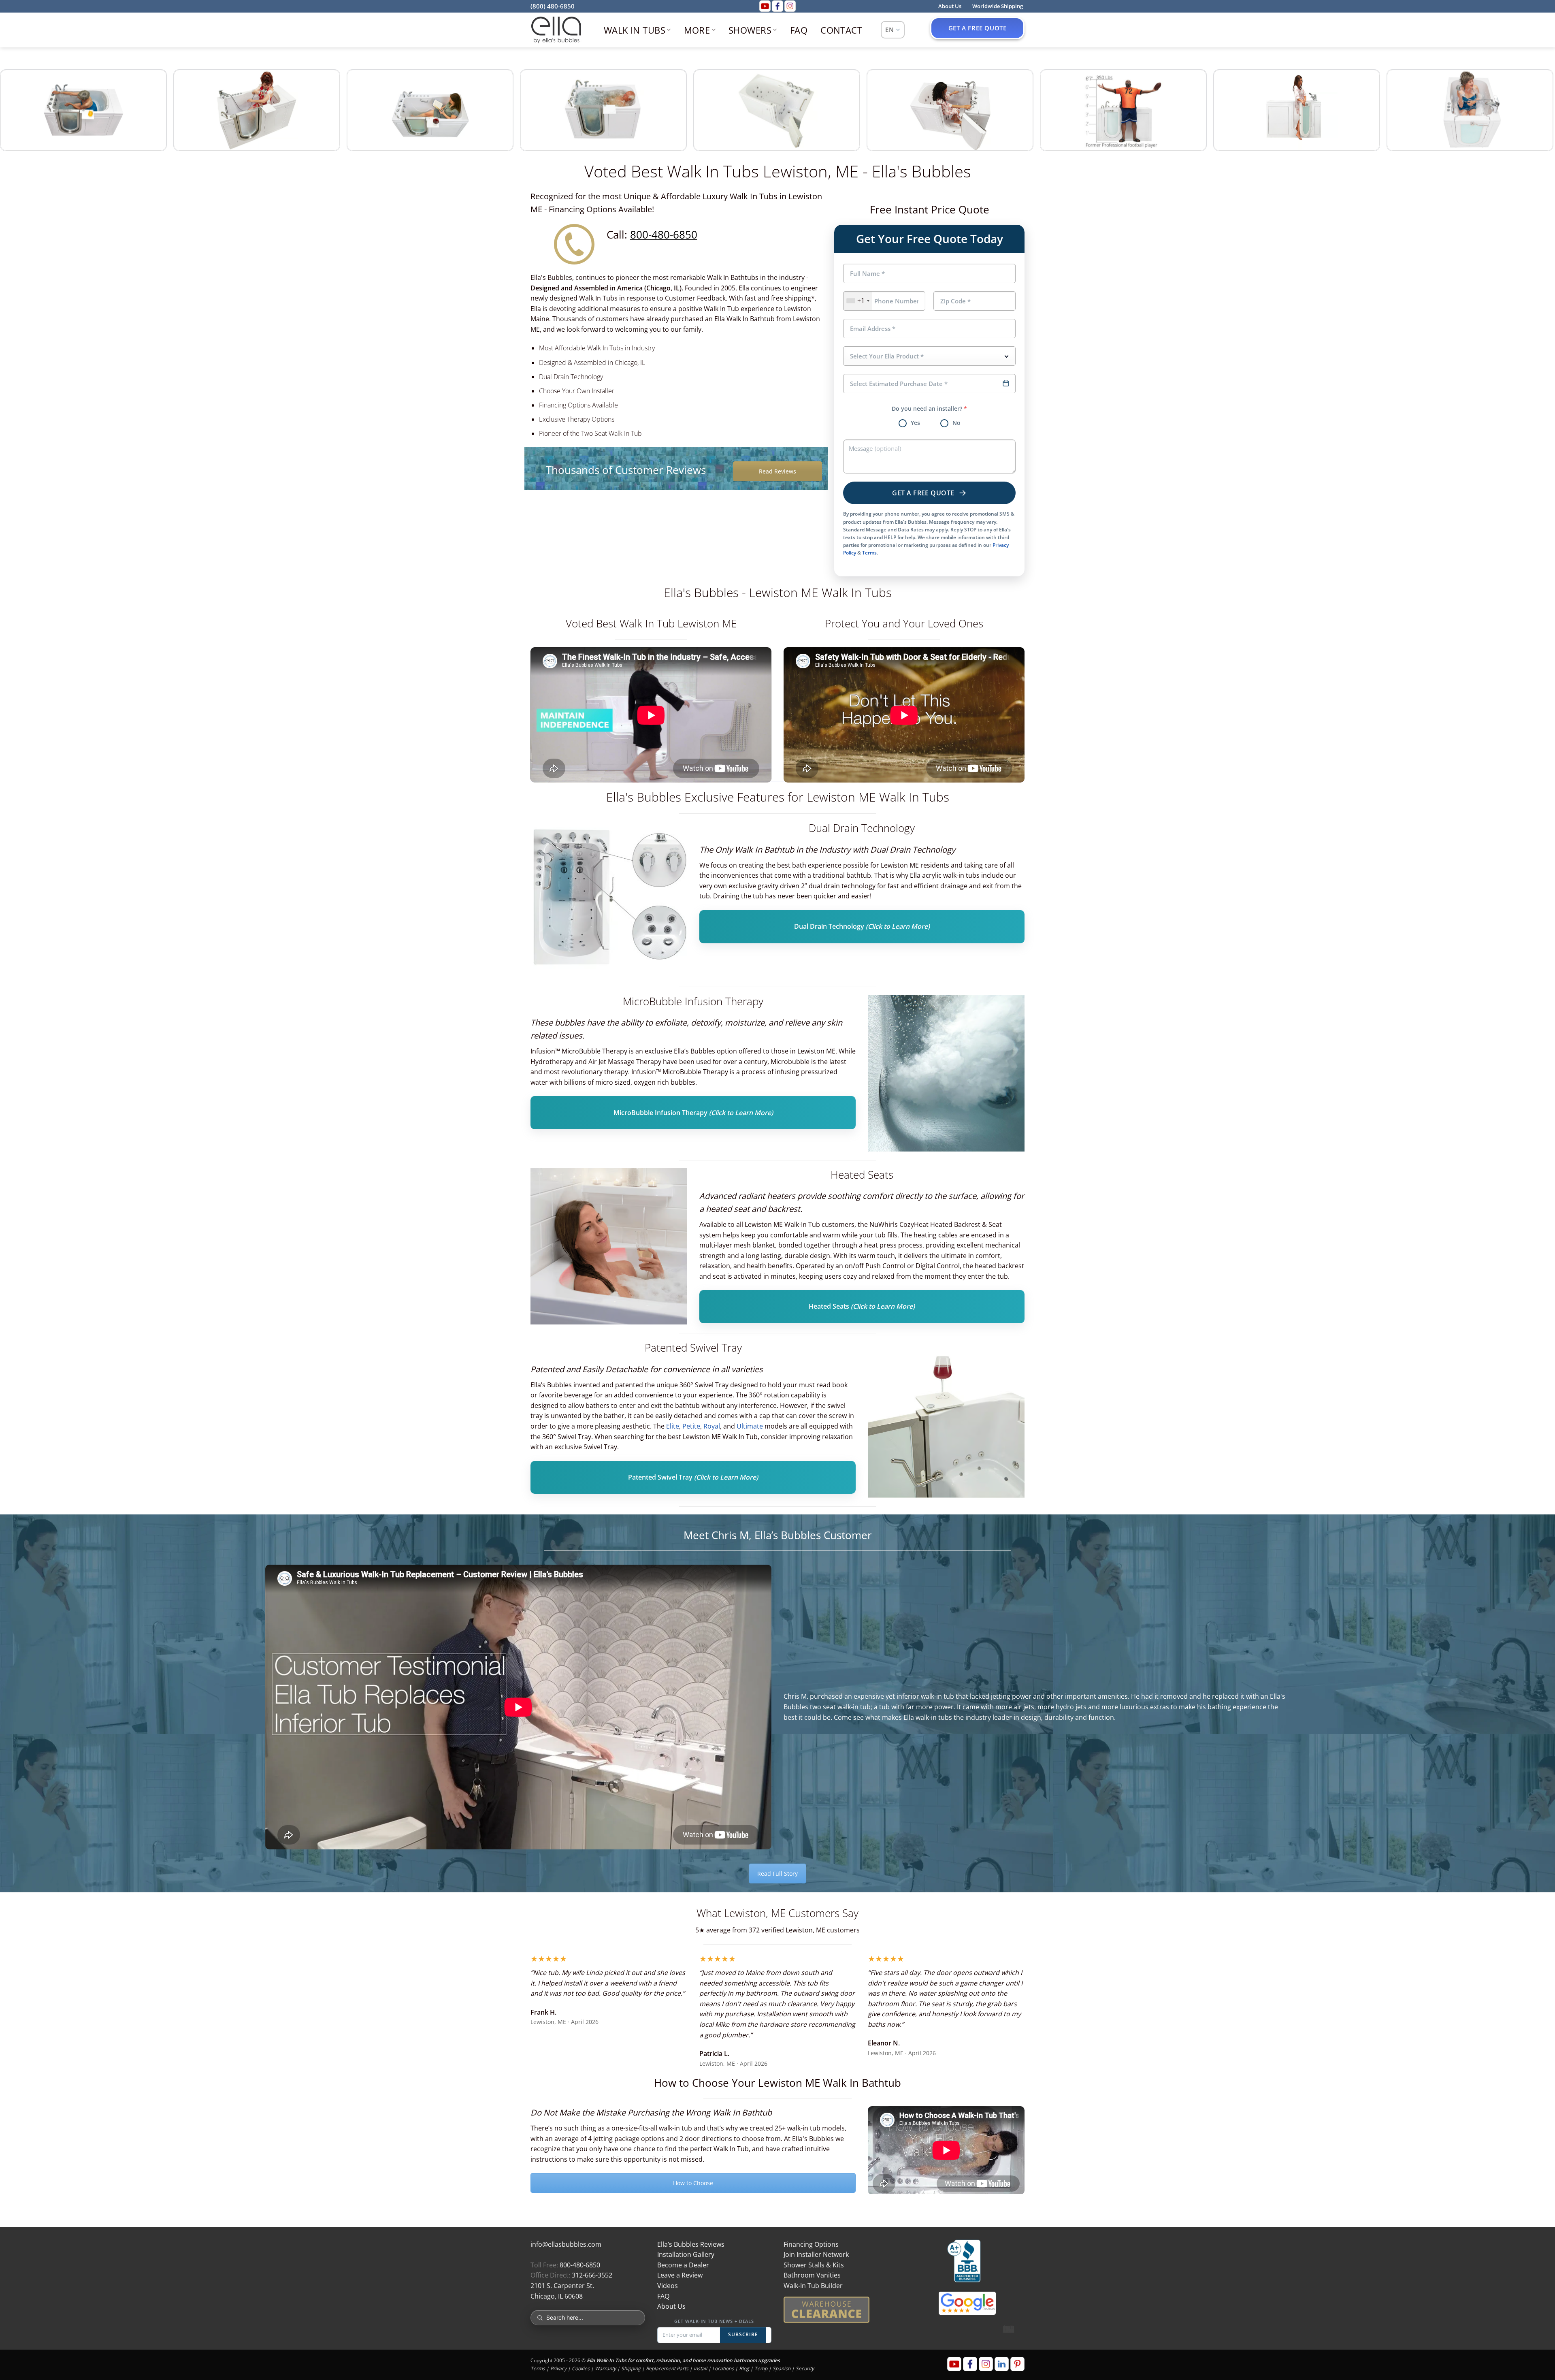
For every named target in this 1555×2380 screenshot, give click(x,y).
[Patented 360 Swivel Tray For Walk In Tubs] (946, 1419)
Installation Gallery (686, 2254)
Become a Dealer (683, 2265)
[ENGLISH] (893, 30)
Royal (712, 1426)
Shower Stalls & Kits (814, 2265)
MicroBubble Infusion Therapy (693, 1113)
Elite (673, 1426)
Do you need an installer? (929, 409)
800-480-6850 (664, 235)
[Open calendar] (1006, 383)
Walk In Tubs (635, 30)
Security (805, 2368)
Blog (744, 2368)
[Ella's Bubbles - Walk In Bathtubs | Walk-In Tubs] (556, 30)
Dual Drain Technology (862, 927)
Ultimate (751, 1426)
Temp (761, 2368)
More (697, 30)
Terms (869, 553)
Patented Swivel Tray (693, 1478)
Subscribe (743, 2334)
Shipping (631, 2368)
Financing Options (811, 2244)
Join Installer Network (816, 2254)
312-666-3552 (592, 2275)
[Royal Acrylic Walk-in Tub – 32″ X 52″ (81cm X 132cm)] (946, 1073)
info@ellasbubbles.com (566, 2244)
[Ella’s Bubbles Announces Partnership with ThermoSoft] (609, 1247)
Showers (750, 30)
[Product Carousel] (777, 111)
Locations (723, 2368)
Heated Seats (862, 1307)
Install (700, 2368)
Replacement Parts (667, 2368)
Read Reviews (777, 471)
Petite (691, 1426)
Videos (668, 2286)
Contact (841, 30)
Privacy (558, 2368)
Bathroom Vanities (812, 2275)
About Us (671, 2306)
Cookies (581, 2368)
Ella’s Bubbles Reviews (691, 2244)
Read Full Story (777, 1874)
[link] (83, 110)
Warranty (605, 2368)
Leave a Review (680, 2275)
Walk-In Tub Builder (813, 2286)
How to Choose (693, 2183)
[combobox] (858, 301)
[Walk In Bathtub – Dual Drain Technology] (609, 900)
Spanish (782, 2368)
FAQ (799, 30)
